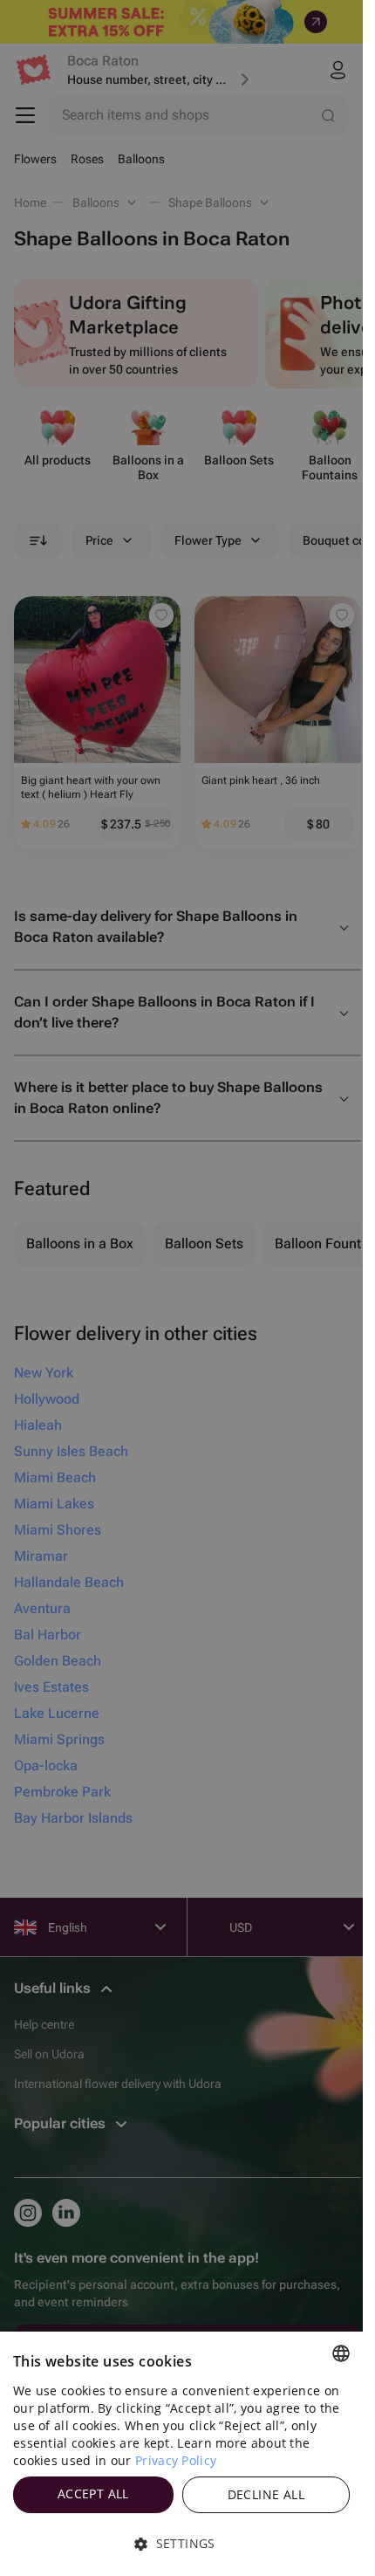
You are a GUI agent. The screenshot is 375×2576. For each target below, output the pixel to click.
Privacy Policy (176, 2460)
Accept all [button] (93, 2494)
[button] (181, 2544)
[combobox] (341, 2353)
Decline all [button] (266, 2494)
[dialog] (181, 2454)
